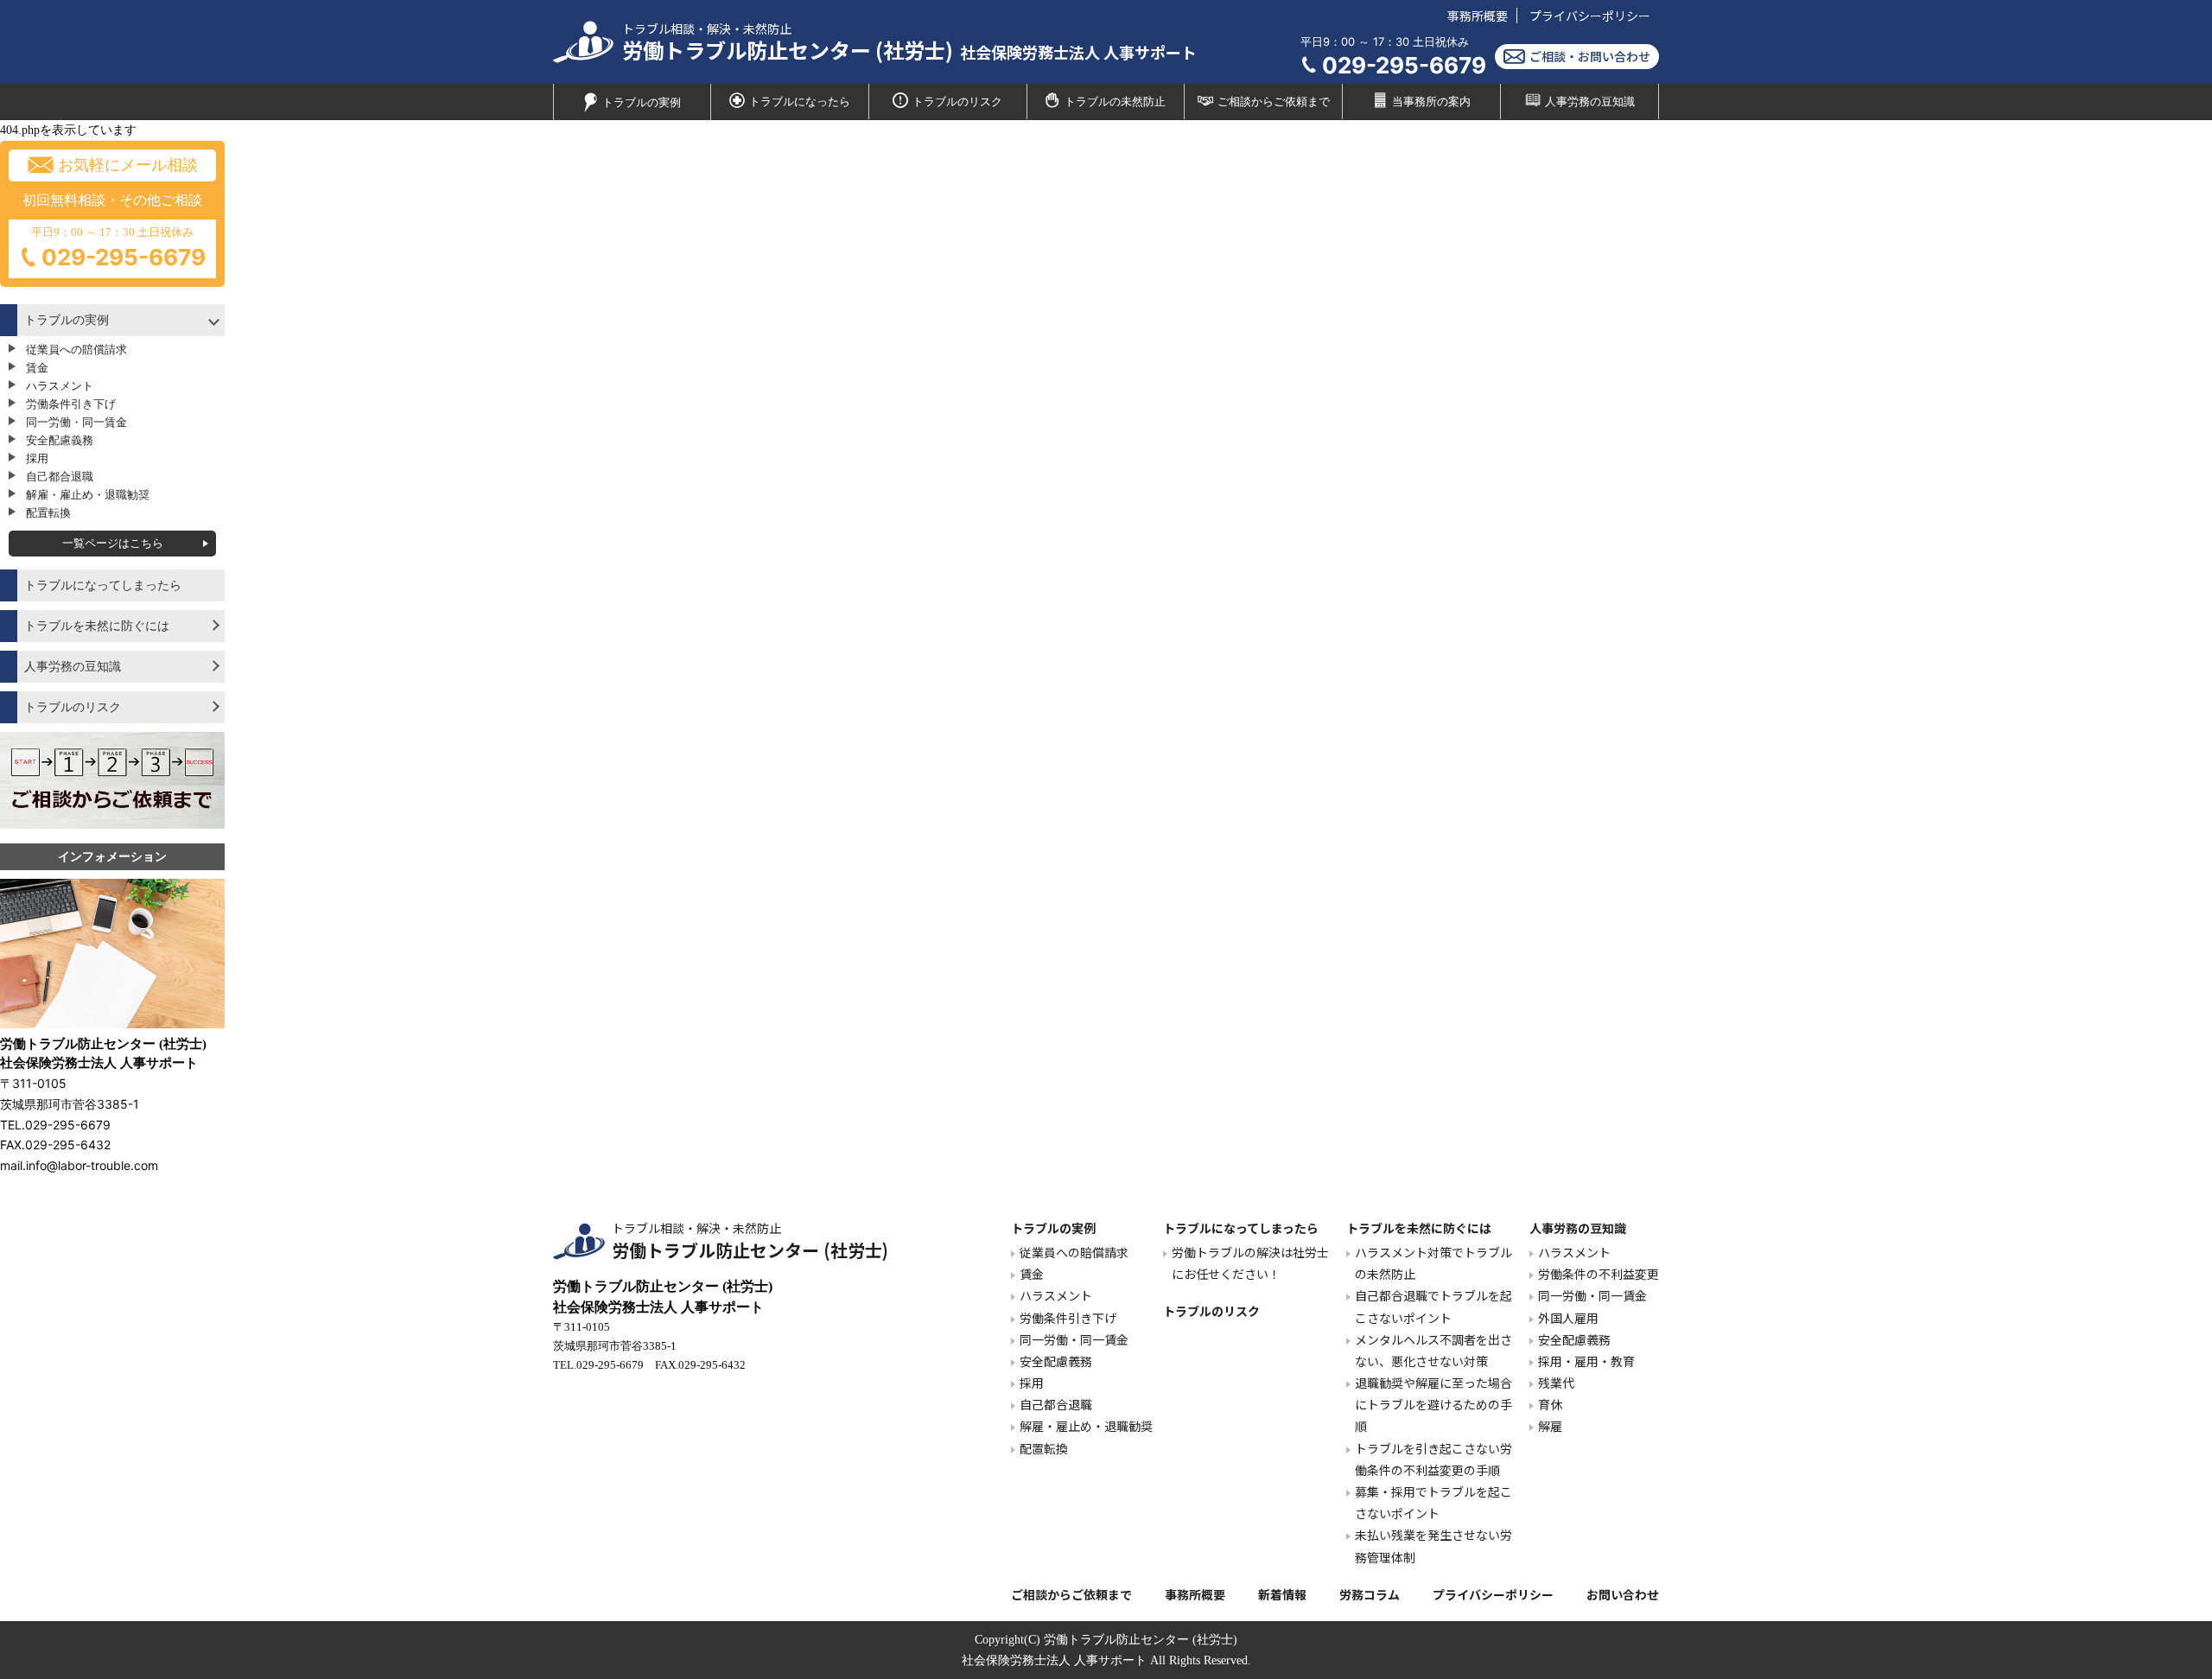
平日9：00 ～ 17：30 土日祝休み (118, 248)
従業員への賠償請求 (76, 350)
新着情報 (1282, 1594)
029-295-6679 (1404, 65)
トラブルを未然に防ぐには (97, 626)
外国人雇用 (1568, 1318)
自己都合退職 (60, 477)
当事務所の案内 (1431, 102)
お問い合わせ (1623, 1594)
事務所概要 (1478, 16)
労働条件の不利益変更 (1599, 1274)
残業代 (1556, 1383)
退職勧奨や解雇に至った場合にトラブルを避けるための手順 (1433, 1404)
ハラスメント (60, 386)
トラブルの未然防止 (1115, 102)
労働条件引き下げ (71, 404)
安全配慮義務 (60, 440)
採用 (37, 458)
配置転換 (48, 513)
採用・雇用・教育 (1586, 1361)
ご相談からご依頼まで (1274, 102)
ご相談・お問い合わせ (1590, 56)
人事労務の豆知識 (1590, 102)
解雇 (1550, 1426)
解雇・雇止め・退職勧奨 (88, 495)
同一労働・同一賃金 (76, 422)
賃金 (37, 368)
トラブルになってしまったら (103, 585)
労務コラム (1370, 1594)
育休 (1550, 1404)
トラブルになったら (800, 102)
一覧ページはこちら (113, 543)
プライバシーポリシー (1590, 16)
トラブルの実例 (642, 103)
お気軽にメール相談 (128, 165)
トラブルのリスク (957, 102)
